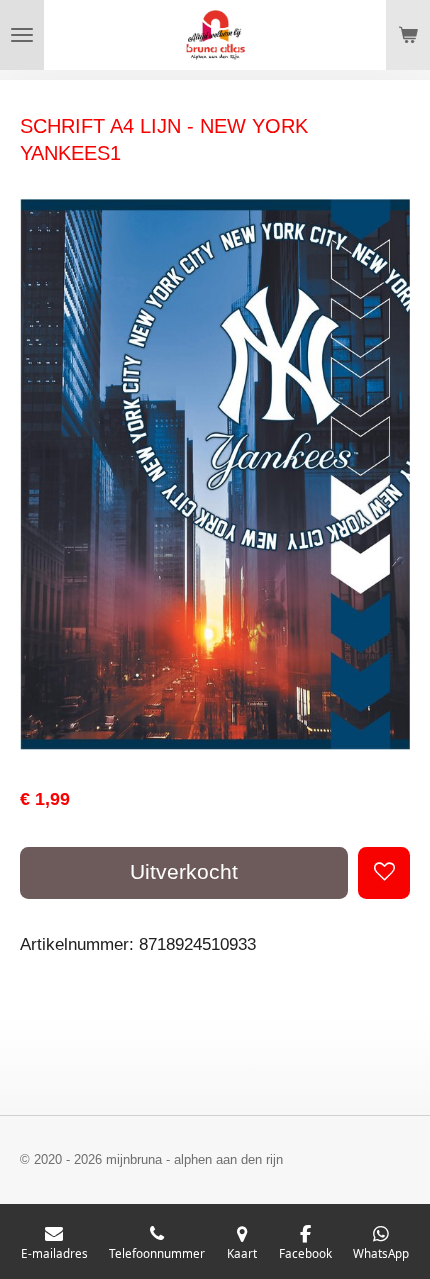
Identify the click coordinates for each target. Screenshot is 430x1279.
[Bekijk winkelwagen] (408, 35)
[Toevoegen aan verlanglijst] (384, 873)
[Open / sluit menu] (22, 35)
